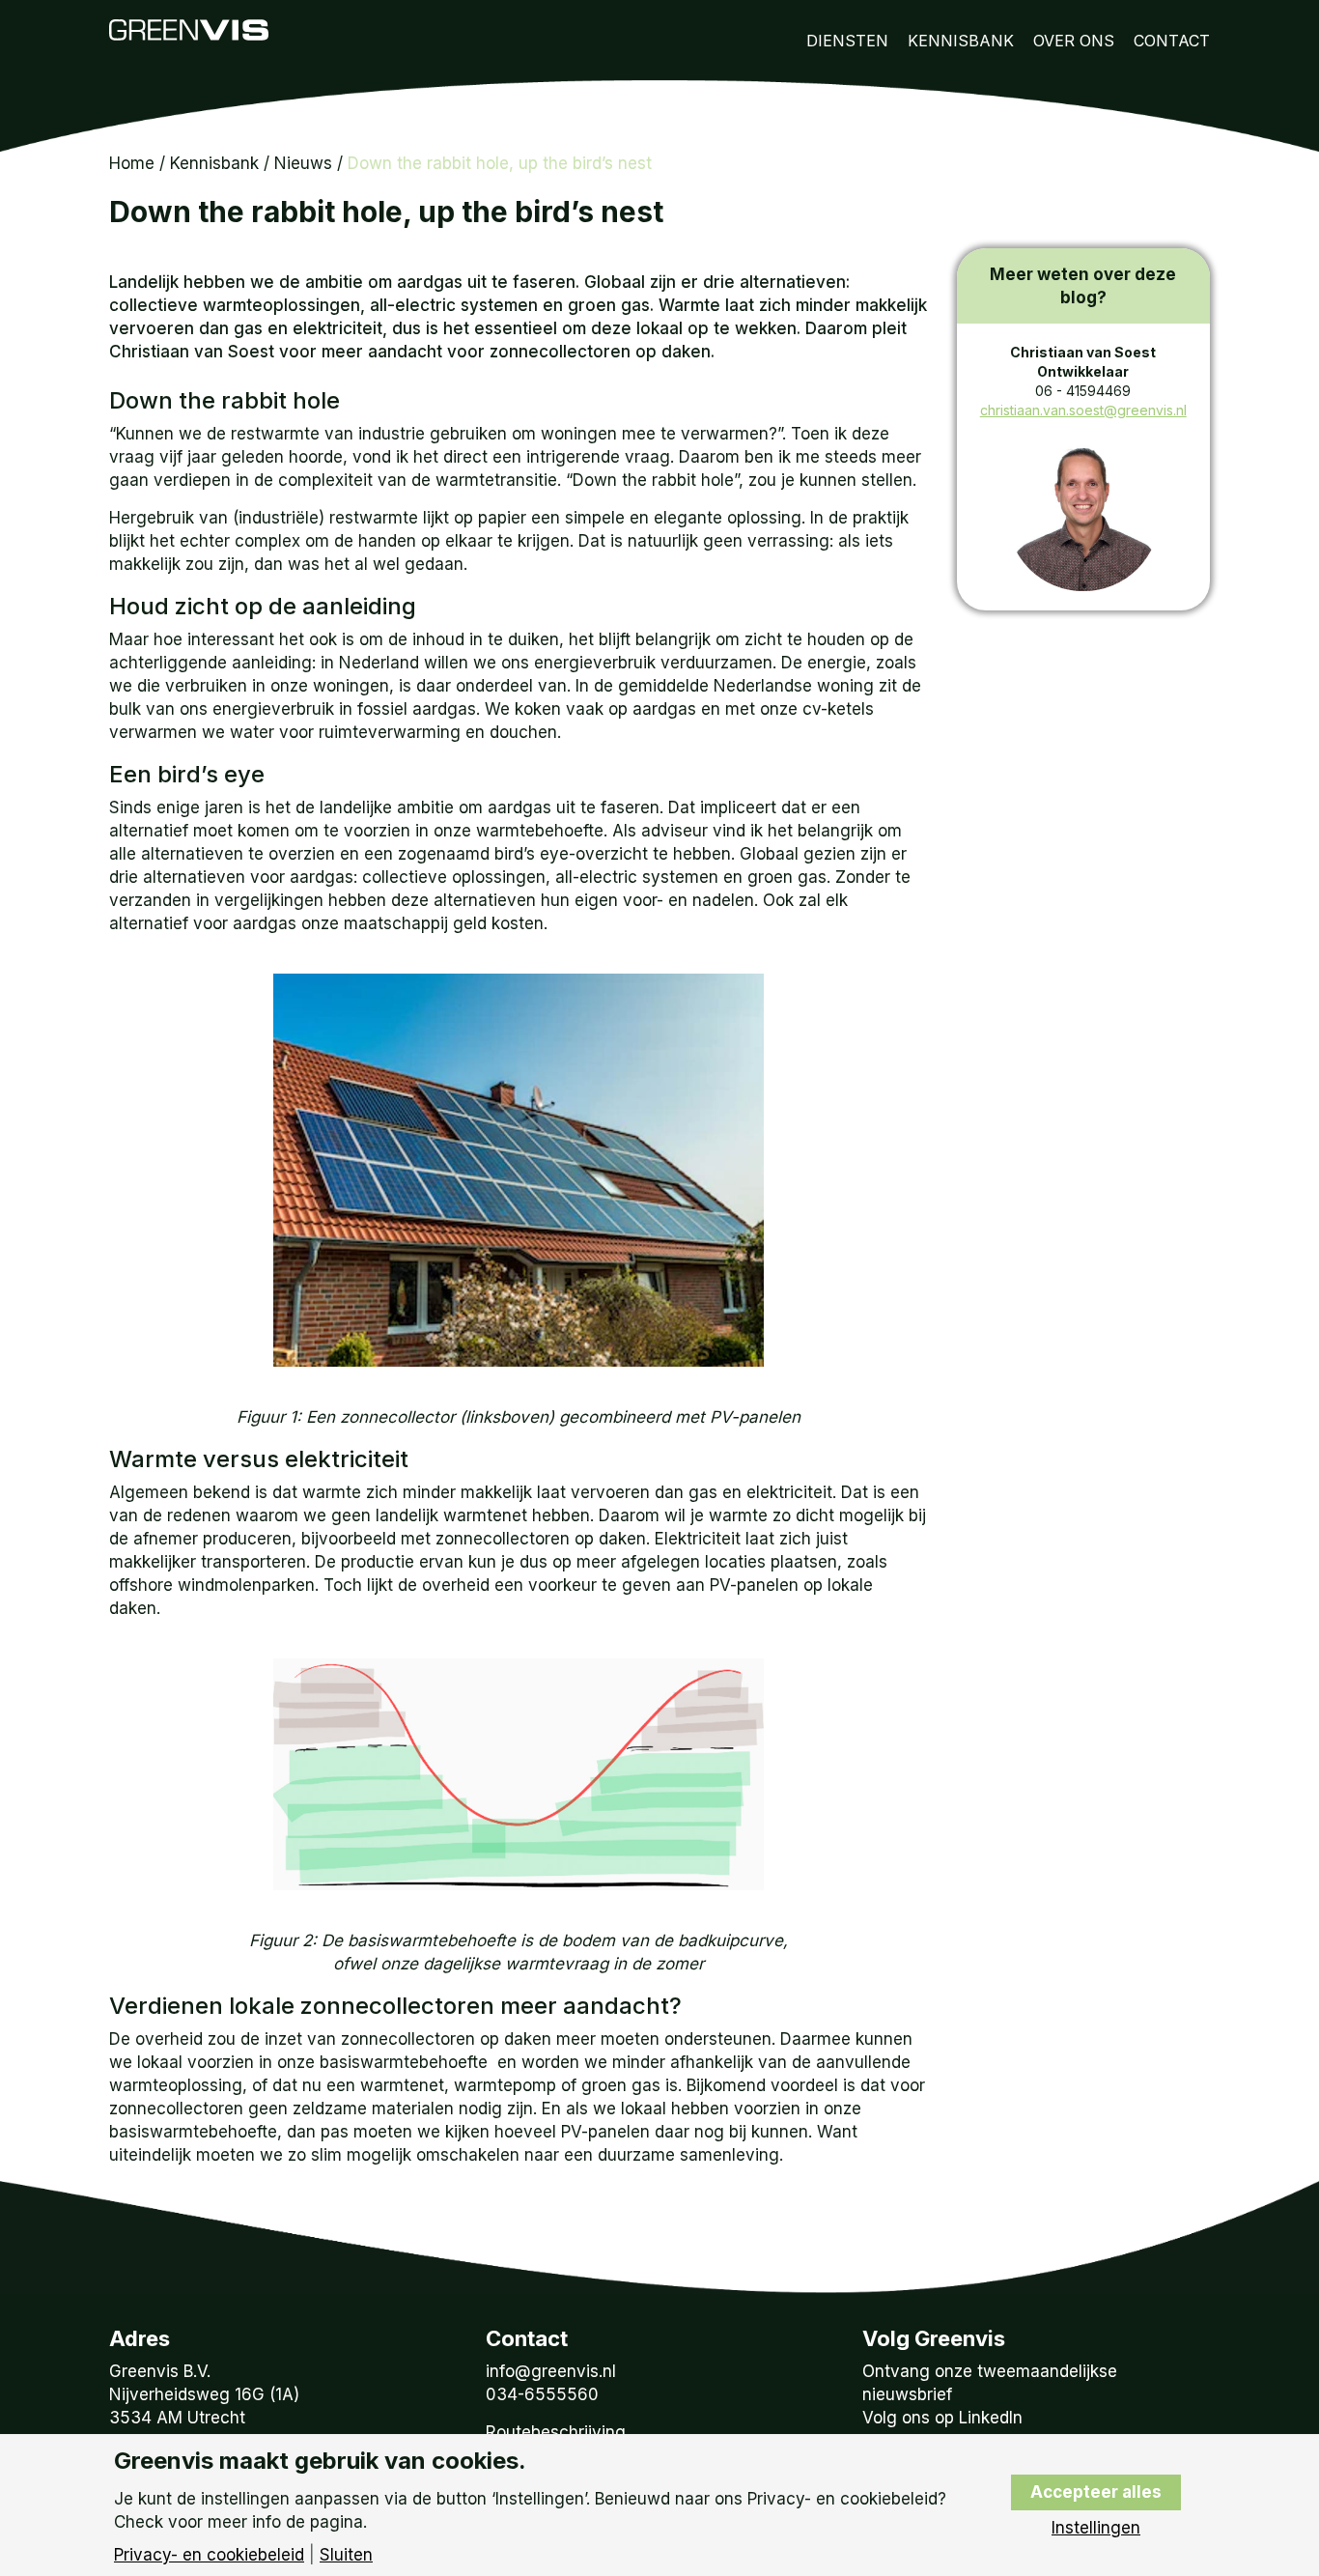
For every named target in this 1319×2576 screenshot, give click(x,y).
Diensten (847, 41)
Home (132, 163)
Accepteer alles (1096, 2492)
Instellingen (1096, 2528)
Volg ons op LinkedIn (942, 2418)
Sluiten (346, 2555)
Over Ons (1074, 41)
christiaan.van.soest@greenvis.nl (1083, 410)
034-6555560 (542, 2394)
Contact (1172, 41)
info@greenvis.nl (551, 2371)
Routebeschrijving (556, 2432)
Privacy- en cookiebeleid (209, 2555)
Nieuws (303, 163)
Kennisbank (961, 41)
